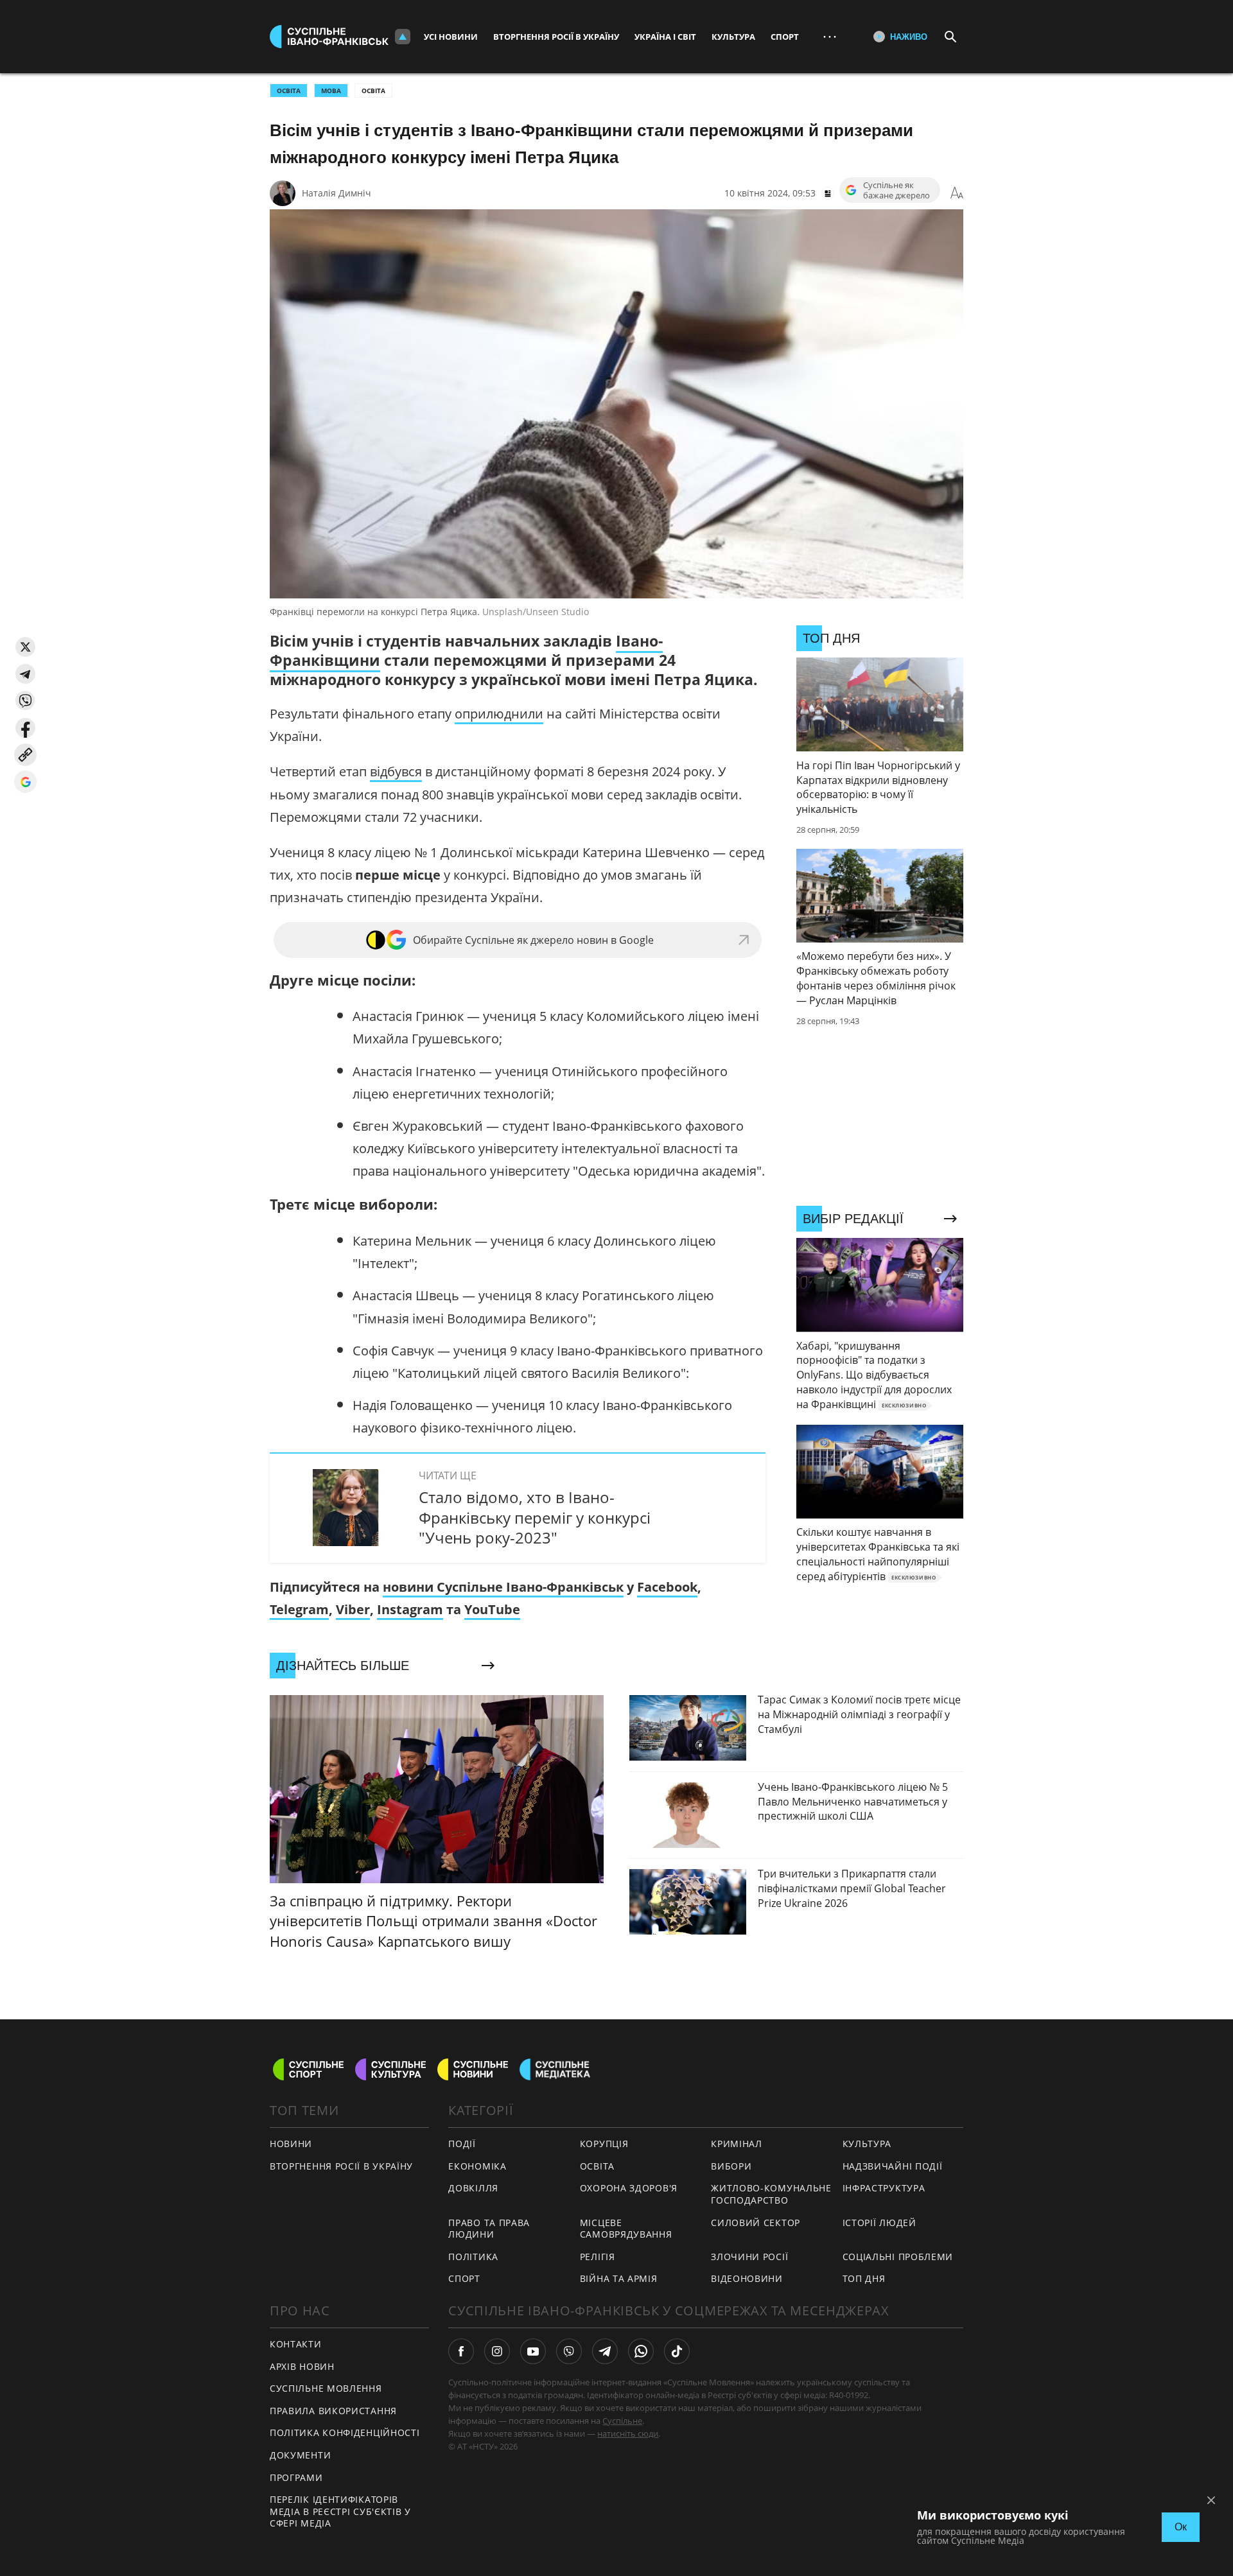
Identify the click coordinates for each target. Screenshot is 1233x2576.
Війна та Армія (619, 2278)
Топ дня (864, 2278)
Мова (331, 91)
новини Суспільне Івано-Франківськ (503, 1587)
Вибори (731, 2166)
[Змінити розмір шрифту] (957, 193)
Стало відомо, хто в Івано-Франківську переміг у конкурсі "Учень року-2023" (535, 1517)
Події (462, 2144)
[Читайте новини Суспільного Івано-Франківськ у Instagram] (497, 2351)
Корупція (604, 2144)
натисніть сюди (628, 2433)
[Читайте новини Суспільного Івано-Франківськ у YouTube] (533, 2351)
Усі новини (451, 37)
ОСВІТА (289, 91)
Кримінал (737, 2144)
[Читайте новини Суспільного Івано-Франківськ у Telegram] (605, 2351)
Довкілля (473, 2188)
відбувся (396, 771)
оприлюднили (499, 714)
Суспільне (622, 2421)
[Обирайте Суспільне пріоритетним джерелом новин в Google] (25, 782)
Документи (300, 2455)
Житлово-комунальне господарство (771, 2194)
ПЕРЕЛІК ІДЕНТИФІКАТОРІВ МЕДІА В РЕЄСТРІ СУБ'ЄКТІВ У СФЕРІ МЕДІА (340, 2511)
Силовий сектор (756, 2223)
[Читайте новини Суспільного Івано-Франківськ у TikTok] (677, 2351)
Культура (733, 37)
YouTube (492, 1609)
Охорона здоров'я (629, 2188)
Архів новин (302, 2366)
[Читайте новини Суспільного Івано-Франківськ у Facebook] (461, 2351)
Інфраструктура (884, 2188)
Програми (296, 2477)
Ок (1181, 2527)
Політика (473, 2257)
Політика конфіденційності (345, 2432)
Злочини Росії (749, 2257)
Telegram (299, 1609)
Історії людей (879, 2223)
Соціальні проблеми (898, 2257)
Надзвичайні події (893, 2166)
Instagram (410, 1609)
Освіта (373, 91)
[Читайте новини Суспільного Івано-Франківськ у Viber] (569, 2351)
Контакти (296, 2344)
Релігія (598, 2257)
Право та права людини (489, 2229)
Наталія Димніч (337, 193)
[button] (25, 647)
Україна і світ (665, 37)
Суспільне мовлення (326, 2388)
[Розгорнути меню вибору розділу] (403, 37)
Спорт (785, 37)
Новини (291, 2144)
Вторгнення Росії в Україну (556, 37)
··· (830, 36)
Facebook (667, 1587)
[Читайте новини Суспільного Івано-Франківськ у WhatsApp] (641, 2351)
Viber (353, 1609)
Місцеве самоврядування (626, 2229)
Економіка (477, 2166)
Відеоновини (747, 2278)
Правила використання (333, 2411)
